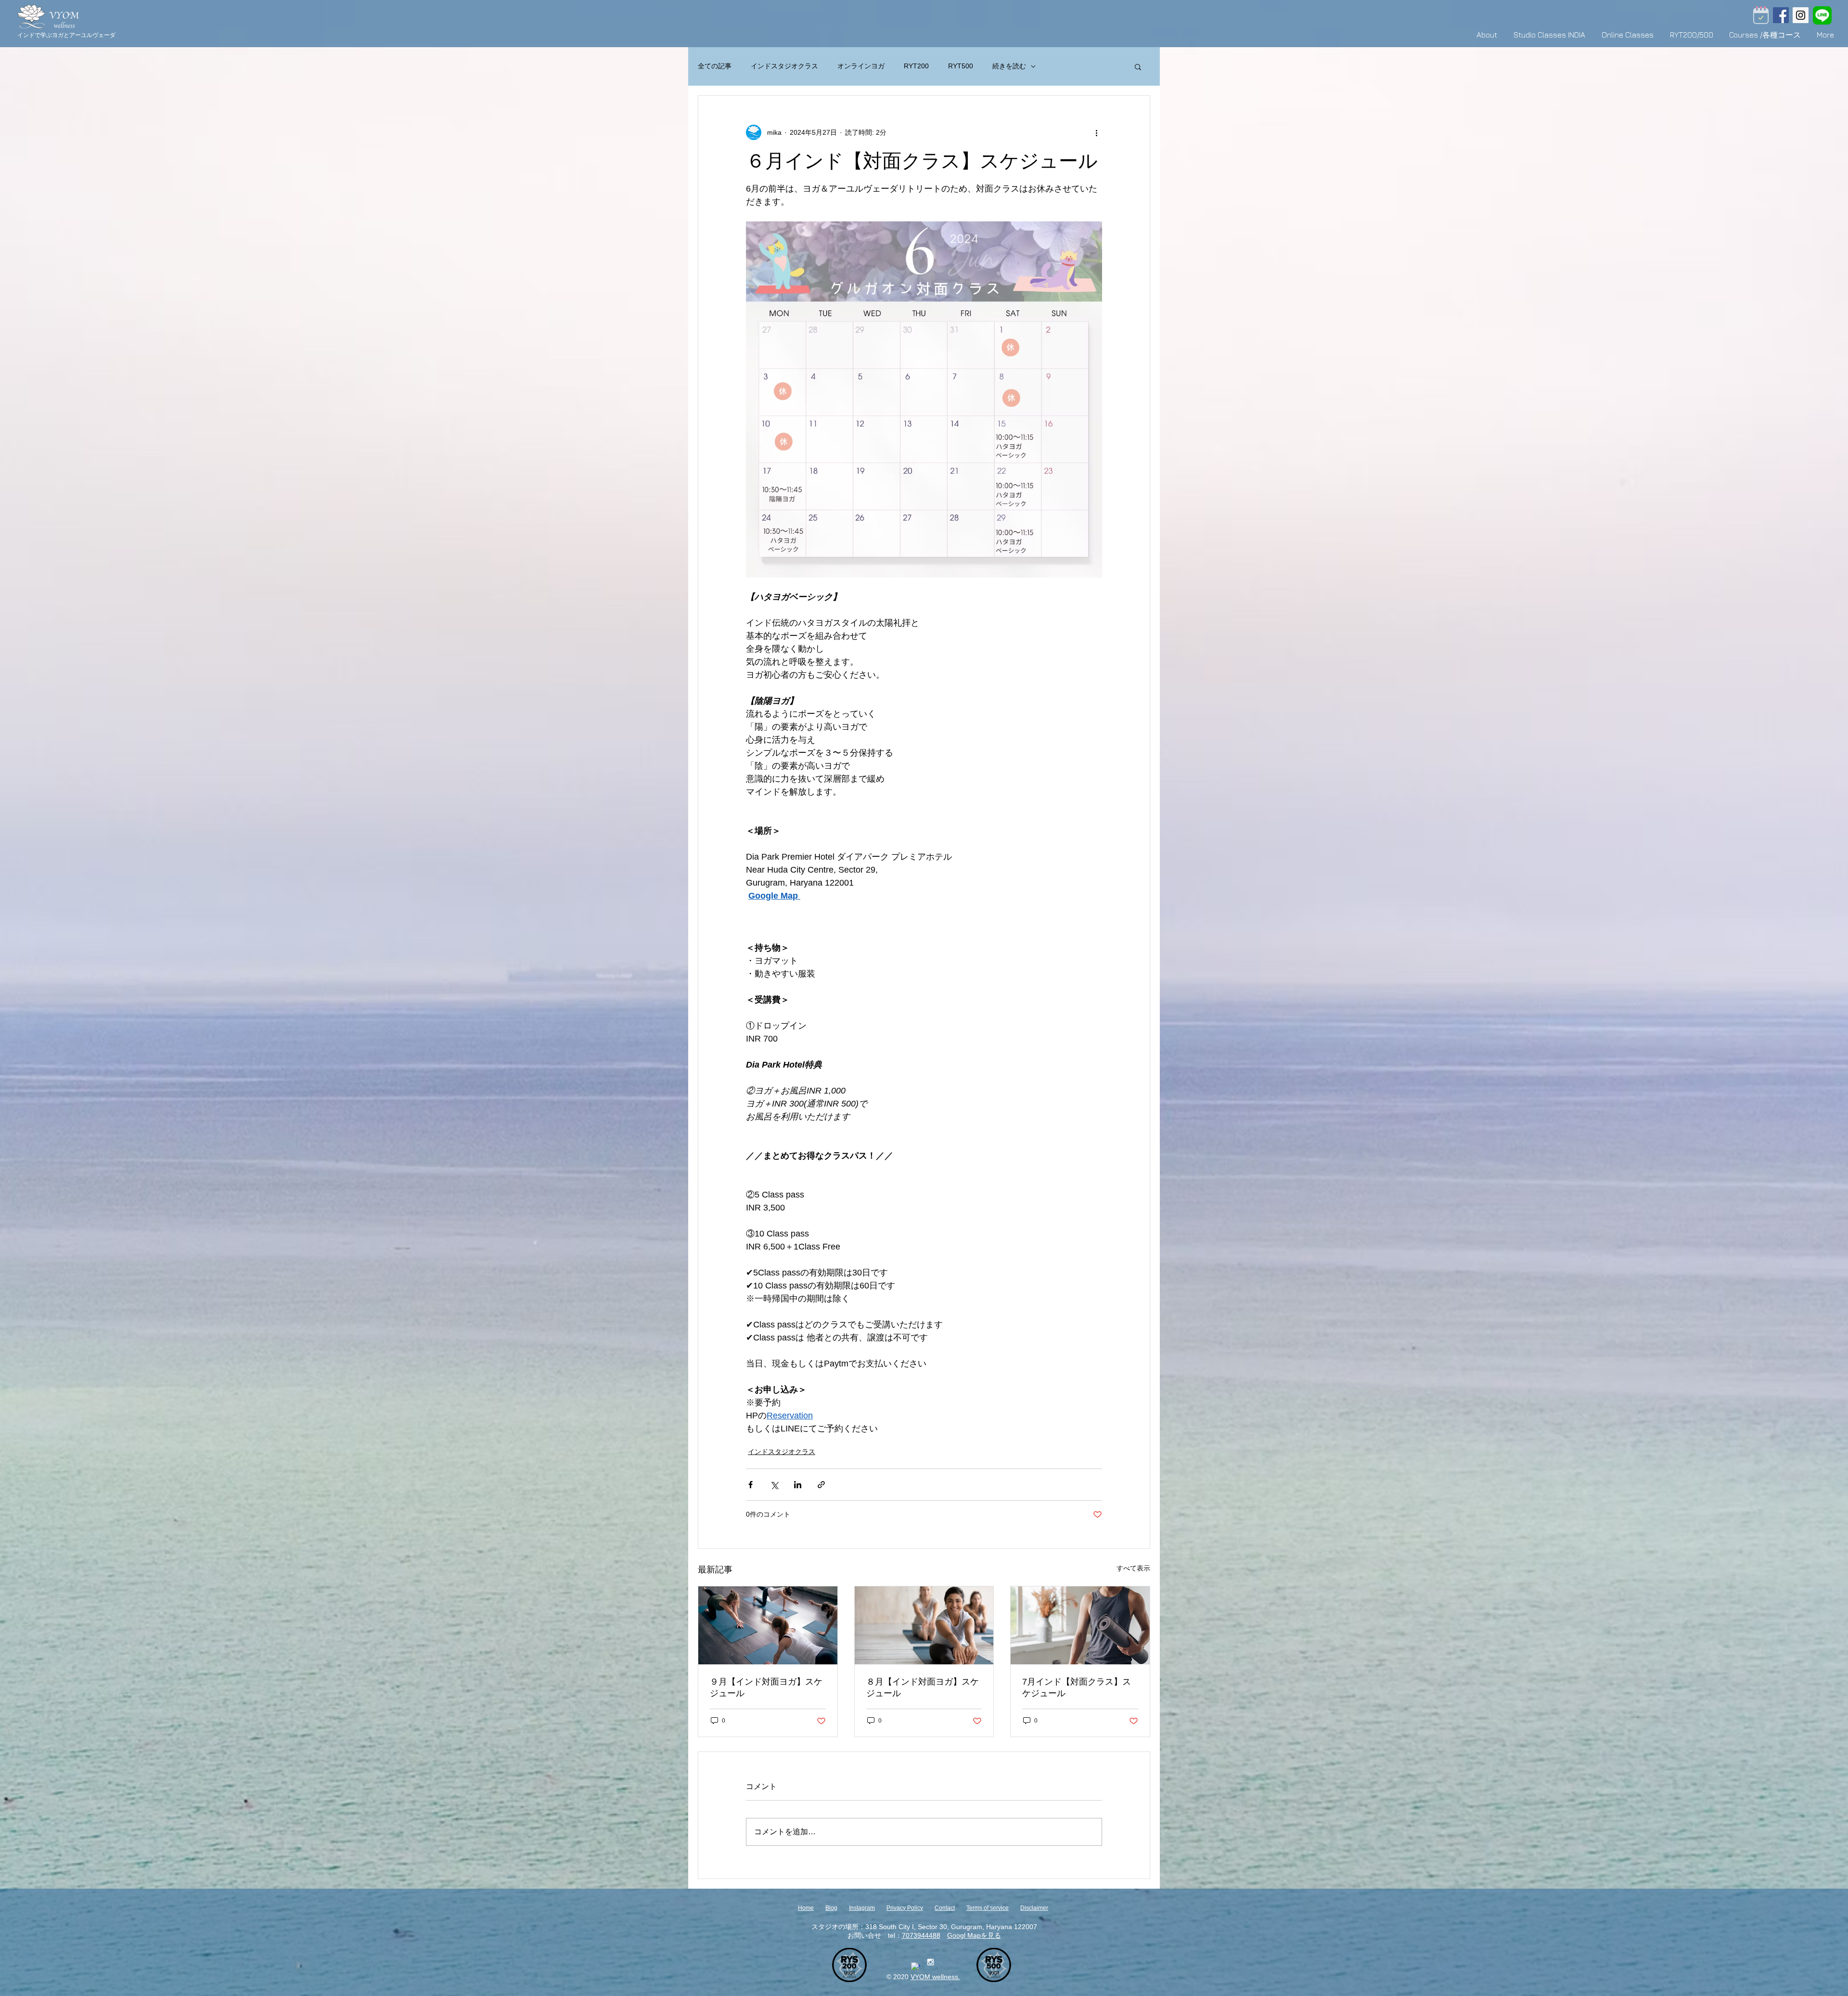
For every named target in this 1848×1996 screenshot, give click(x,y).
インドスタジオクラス (784, 66)
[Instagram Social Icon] (1801, 15)
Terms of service (988, 1908)
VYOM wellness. (935, 1977)
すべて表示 (1133, 1568)
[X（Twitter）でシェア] (774, 1485)
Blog (831, 1908)
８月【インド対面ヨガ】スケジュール (923, 1687)
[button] (1138, 66)
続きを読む (1009, 66)
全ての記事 (715, 66)
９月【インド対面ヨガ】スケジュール (766, 1687)
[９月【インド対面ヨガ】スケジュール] (768, 1625)
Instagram (862, 1908)
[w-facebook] (916, 1967)
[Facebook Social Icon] (1781, 15)
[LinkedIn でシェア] (798, 1485)
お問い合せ (864, 1935)
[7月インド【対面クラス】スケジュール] (1080, 1625)
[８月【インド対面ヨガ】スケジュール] (924, 1625)
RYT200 (916, 66)
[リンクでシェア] (821, 1485)
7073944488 (921, 1935)
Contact (945, 1908)
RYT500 (961, 66)
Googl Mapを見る (974, 1935)
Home (806, 1908)
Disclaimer (1034, 1908)
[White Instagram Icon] (930, 1962)
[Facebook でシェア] (751, 1485)
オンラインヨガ (861, 66)
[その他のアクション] (1096, 132)
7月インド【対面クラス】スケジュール (1077, 1687)
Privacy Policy (905, 1908)
